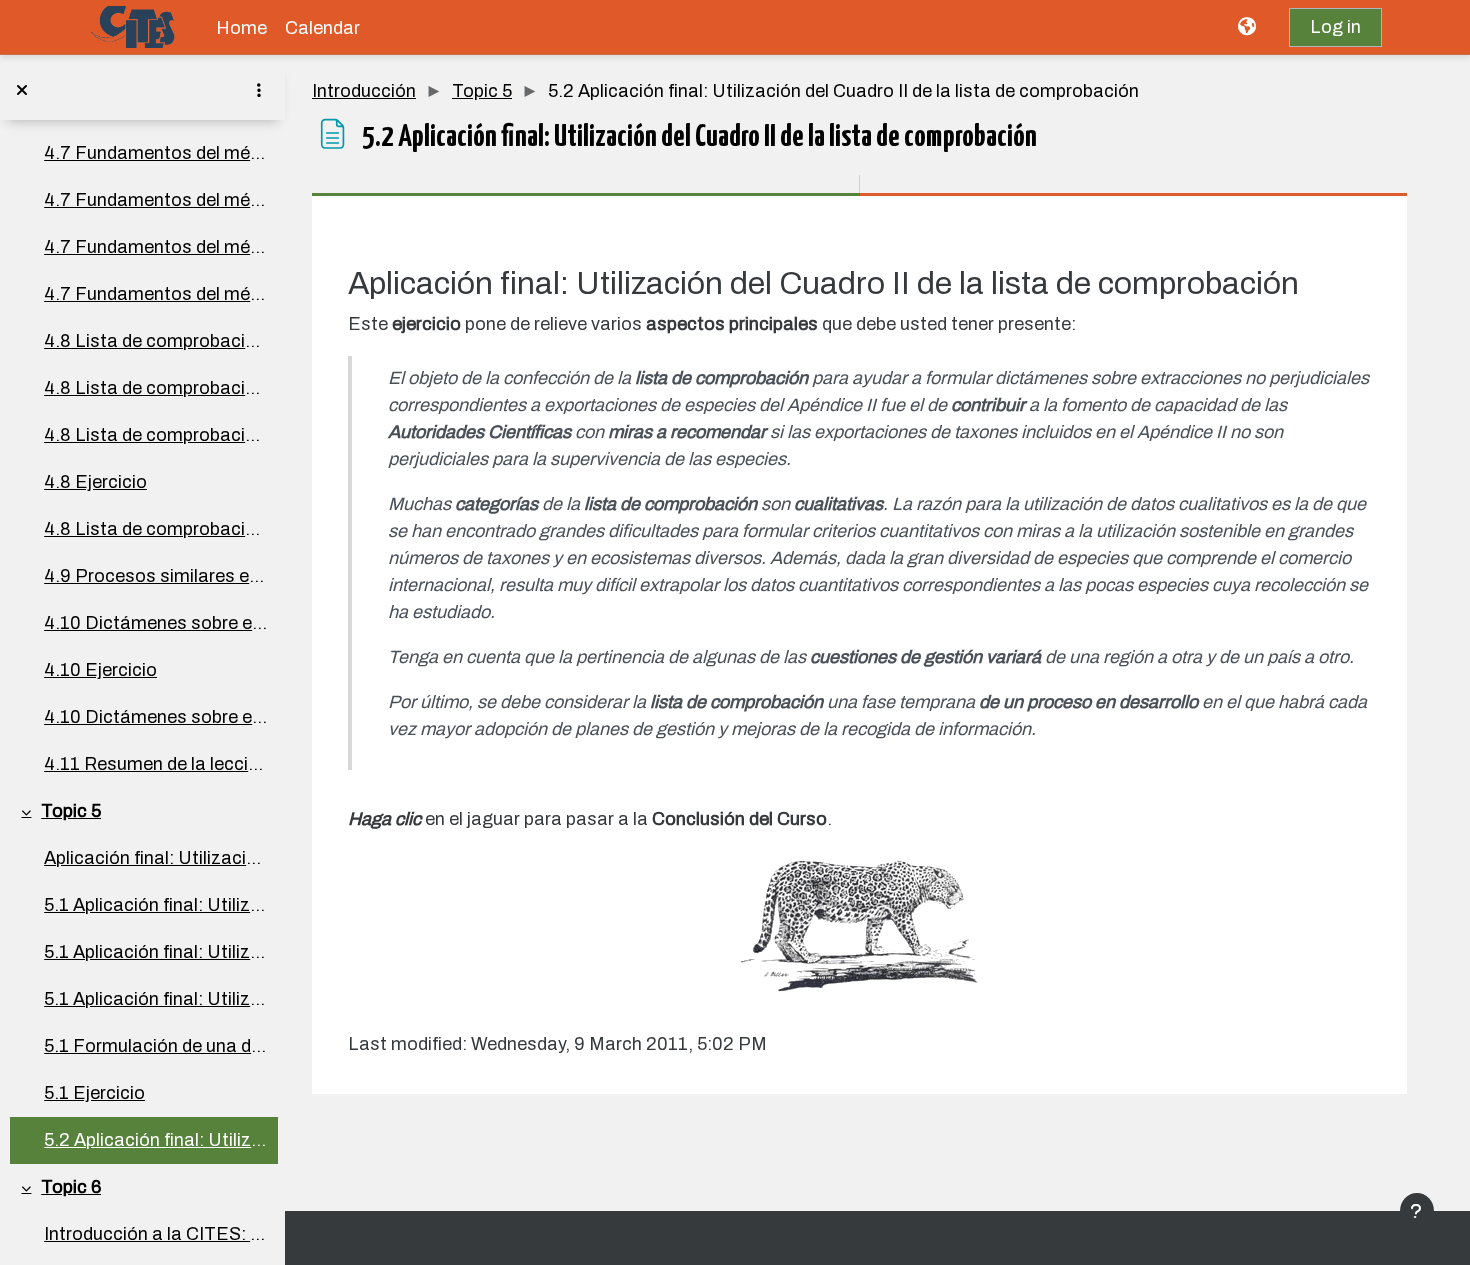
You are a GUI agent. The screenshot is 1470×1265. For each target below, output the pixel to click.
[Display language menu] (1249, 27)
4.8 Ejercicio (95, 482)
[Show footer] (1417, 1211)
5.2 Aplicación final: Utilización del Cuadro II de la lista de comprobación (156, 1140)
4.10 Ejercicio (100, 670)
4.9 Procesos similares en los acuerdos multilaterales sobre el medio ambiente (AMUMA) (156, 576)
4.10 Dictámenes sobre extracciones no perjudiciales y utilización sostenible (156, 623)
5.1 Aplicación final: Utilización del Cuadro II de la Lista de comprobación (156, 905)
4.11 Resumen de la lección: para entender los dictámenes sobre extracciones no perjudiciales (156, 764)
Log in (1335, 27)
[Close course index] (22, 90)
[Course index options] (259, 90)
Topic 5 (71, 811)
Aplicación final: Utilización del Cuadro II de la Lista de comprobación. (156, 858)
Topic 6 (71, 1187)
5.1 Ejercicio (94, 1093)
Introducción (364, 91)
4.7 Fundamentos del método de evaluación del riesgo (156, 153)
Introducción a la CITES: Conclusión (156, 1234)
